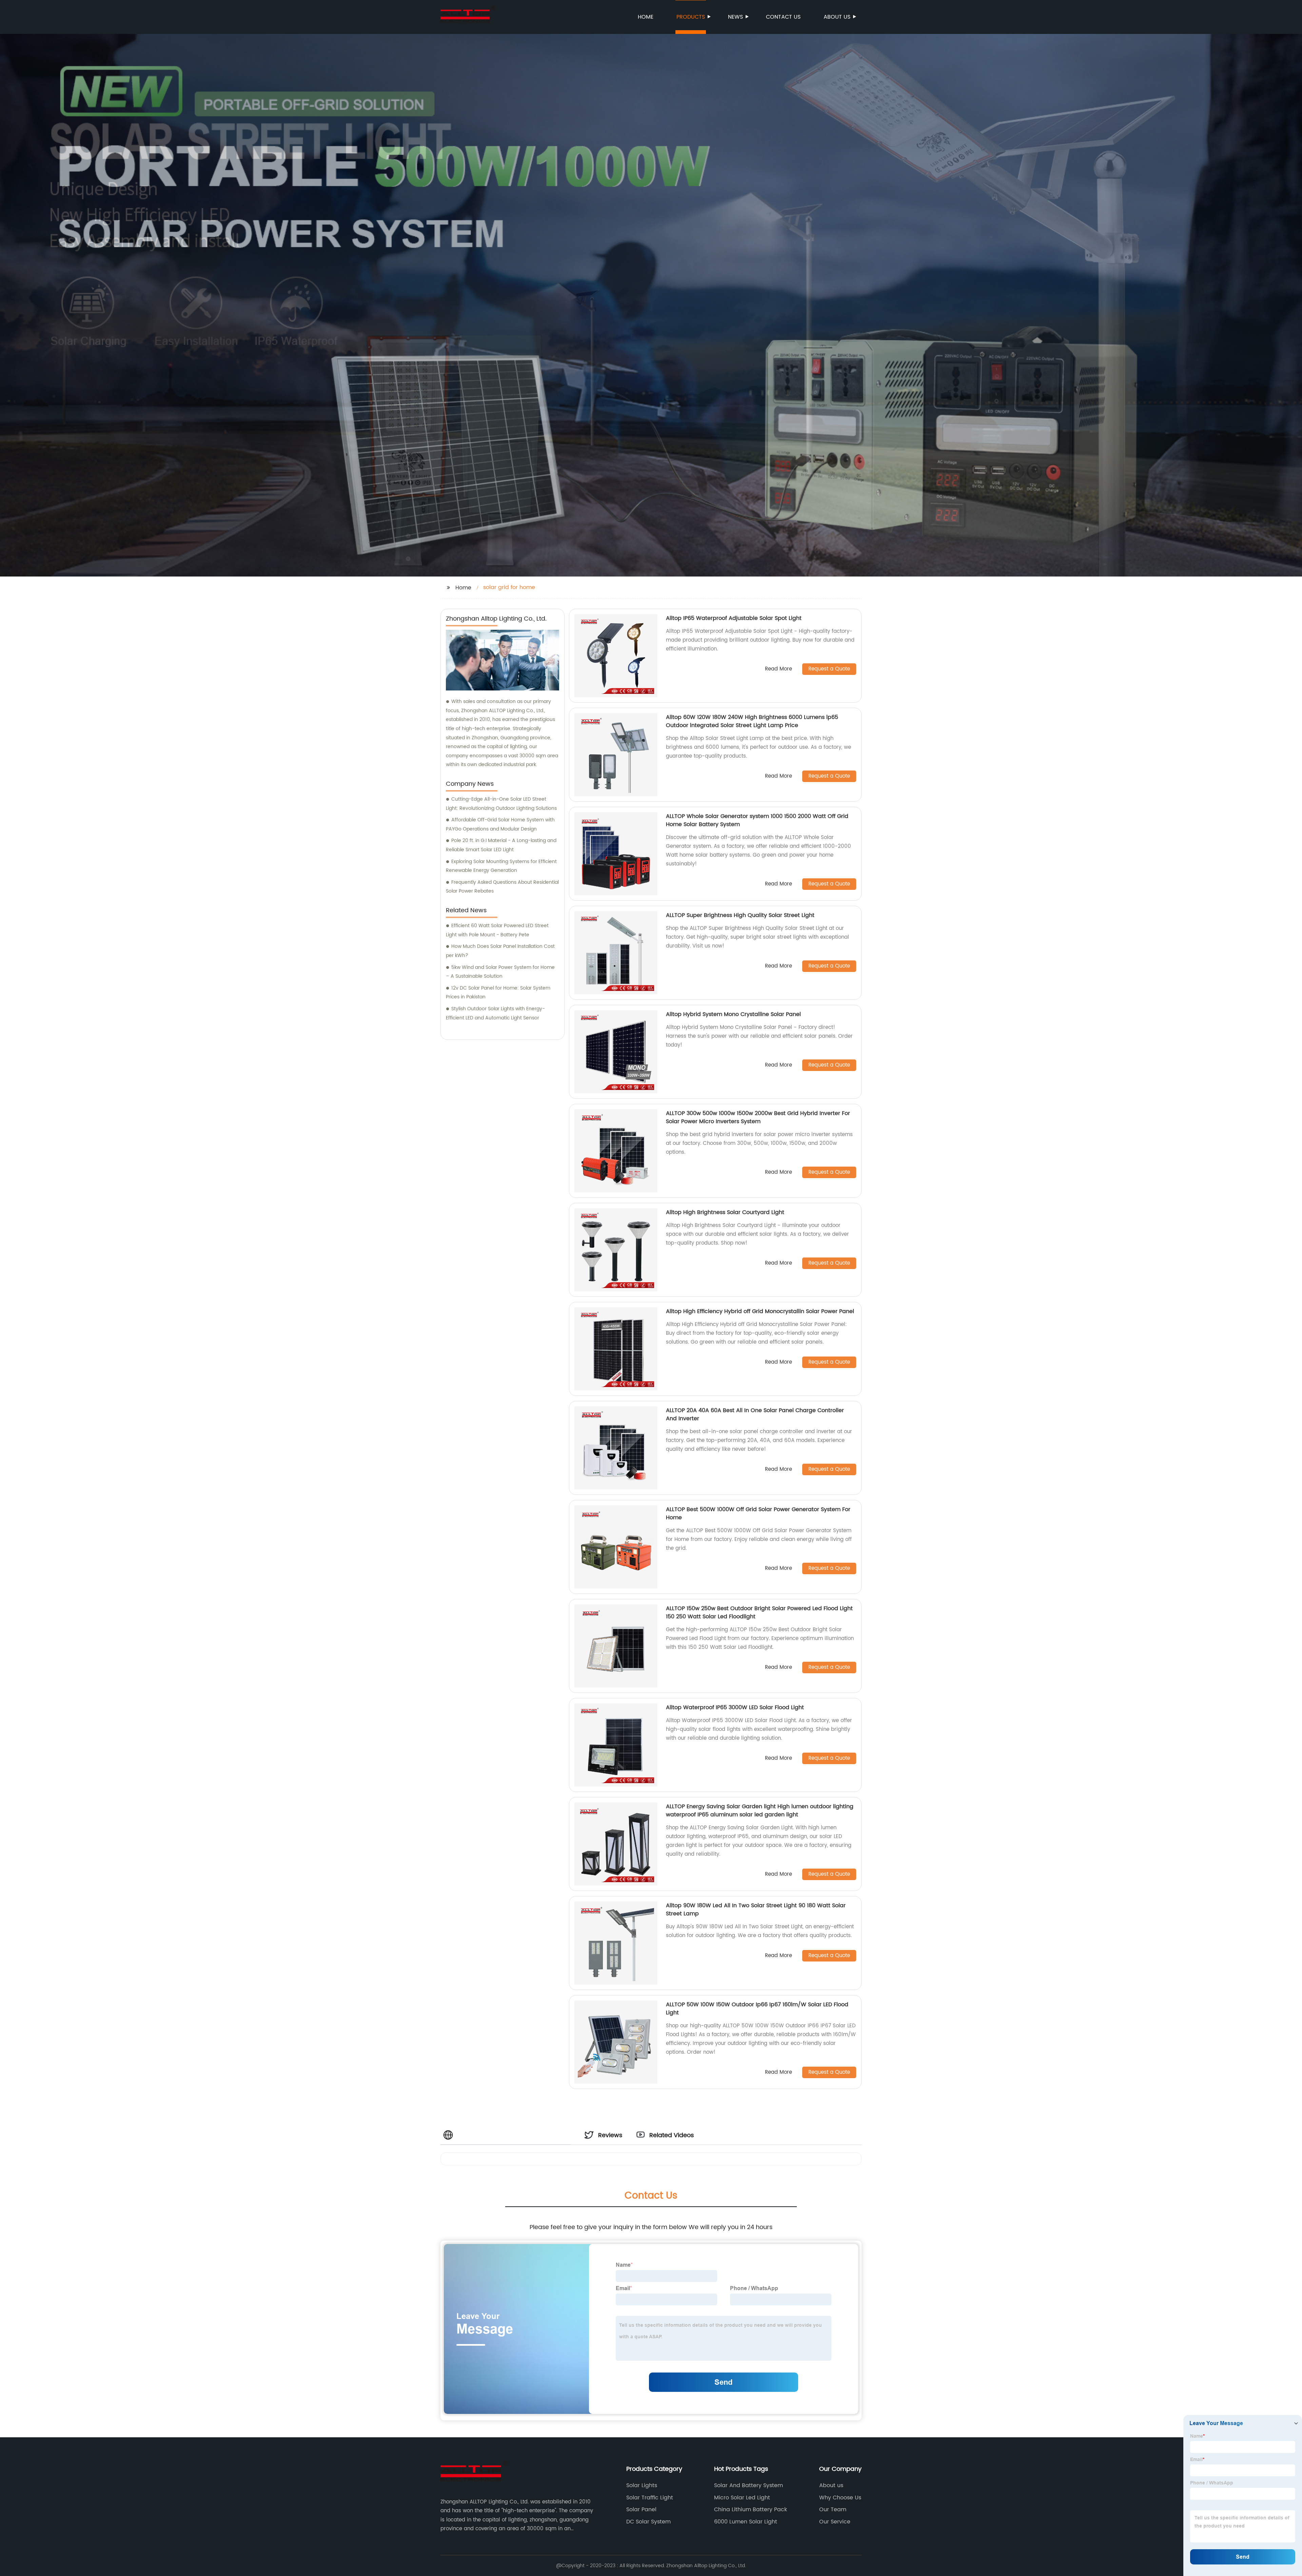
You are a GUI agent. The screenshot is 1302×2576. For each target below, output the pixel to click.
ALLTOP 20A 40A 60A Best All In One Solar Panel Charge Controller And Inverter (755, 1414)
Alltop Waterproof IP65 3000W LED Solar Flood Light (735, 1707)
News (735, 17)
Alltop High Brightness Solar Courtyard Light (725, 1212)
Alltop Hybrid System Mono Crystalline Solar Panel (733, 1014)
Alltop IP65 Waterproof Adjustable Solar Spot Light (734, 618)
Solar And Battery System (748, 2485)
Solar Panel (641, 2510)
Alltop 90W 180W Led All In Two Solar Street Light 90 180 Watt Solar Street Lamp (756, 1910)
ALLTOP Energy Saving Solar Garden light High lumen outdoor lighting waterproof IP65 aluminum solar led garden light (760, 1811)
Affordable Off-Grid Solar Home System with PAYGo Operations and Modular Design (500, 824)
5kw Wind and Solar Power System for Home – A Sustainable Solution (500, 972)
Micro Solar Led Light (742, 2498)
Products (691, 17)
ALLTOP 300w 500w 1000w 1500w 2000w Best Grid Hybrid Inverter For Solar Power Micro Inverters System (758, 1117)
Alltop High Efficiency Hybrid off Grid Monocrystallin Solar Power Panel (760, 1311)
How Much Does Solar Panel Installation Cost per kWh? (500, 951)
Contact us (783, 17)
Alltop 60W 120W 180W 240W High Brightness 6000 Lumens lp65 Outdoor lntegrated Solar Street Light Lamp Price (752, 721)
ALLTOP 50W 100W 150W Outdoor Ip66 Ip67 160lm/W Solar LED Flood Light (757, 2009)
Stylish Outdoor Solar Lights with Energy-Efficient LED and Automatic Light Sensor (495, 1013)
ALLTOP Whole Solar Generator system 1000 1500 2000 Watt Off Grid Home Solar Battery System (757, 820)
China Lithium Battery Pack (751, 2510)
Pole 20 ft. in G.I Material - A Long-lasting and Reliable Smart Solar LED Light (501, 845)
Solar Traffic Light (650, 2498)
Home (646, 17)
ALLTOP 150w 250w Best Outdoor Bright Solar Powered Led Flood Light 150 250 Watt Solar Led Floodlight (759, 1613)
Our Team (833, 2510)
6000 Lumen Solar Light (746, 2522)
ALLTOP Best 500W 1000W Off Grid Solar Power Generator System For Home (758, 1514)
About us (837, 17)
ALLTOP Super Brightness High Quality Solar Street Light (740, 915)
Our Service (835, 2522)
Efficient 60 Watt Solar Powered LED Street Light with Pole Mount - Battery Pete (497, 930)
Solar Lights (642, 2485)
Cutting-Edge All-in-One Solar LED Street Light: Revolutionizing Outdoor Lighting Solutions (501, 804)
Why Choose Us (840, 2498)
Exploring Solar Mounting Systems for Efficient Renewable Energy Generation (501, 866)
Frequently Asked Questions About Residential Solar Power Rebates (502, 887)
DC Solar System (648, 2522)
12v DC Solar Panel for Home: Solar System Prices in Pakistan (498, 993)
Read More (778, 669)
